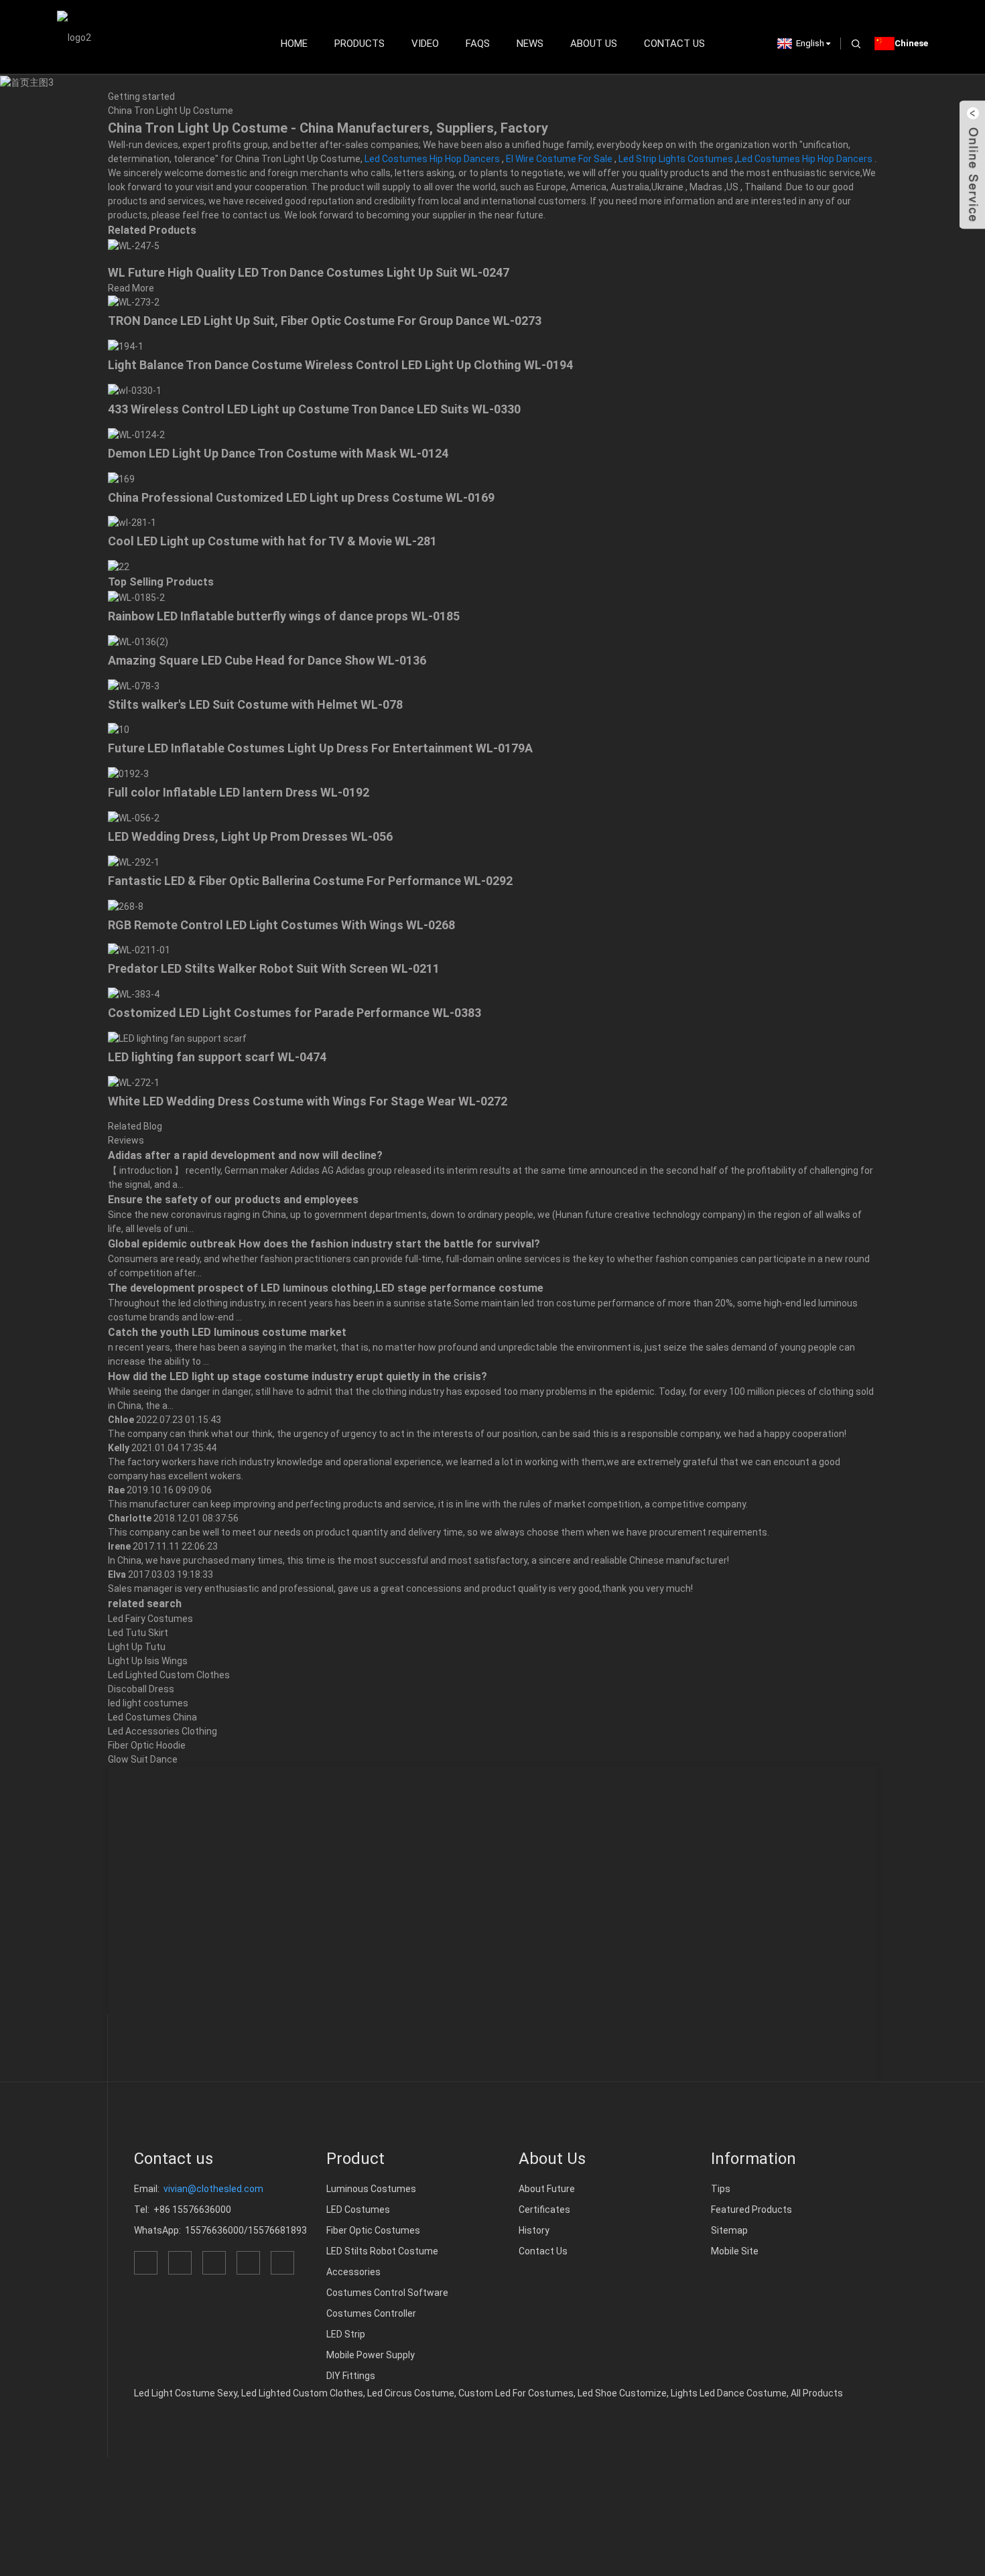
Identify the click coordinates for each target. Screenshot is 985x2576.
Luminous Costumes (371, 2189)
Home (294, 44)
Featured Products (751, 2210)
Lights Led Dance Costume (729, 2393)
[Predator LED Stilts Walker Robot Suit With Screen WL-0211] (139, 950)
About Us (594, 44)
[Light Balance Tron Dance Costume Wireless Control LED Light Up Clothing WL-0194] (126, 346)
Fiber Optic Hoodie (147, 1745)
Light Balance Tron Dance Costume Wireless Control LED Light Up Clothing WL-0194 (340, 365)
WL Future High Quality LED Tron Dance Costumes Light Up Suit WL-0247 (309, 272)
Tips (721, 2189)
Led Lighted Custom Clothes (169, 1675)
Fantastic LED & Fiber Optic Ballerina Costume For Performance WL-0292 (310, 881)
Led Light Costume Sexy (186, 2393)
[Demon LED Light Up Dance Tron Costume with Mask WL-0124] (136, 434)
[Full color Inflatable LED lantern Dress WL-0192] (128, 773)
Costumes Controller (371, 2313)
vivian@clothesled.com (213, 2189)
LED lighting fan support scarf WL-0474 (217, 1057)
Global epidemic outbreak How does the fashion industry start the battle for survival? (324, 1244)
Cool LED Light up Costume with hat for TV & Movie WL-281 (272, 541)
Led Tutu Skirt (138, 1633)
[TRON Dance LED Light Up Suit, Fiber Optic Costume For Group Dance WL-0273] (134, 302)
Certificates (544, 2210)
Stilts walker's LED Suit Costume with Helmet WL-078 (255, 704)
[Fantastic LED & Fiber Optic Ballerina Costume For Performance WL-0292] (134, 862)
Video (425, 44)
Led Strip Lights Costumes (676, 159)
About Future (547, 2189)
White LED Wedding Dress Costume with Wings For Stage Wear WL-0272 (308, 1101)
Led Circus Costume (411, 2393)
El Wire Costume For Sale (559, 159)
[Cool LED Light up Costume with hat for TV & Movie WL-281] (132, 523)
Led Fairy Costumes (150, 1619)
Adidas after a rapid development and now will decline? (245, 1155)
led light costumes (148, 1703)
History (534, 2230)
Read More (131, 288)
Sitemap (729, 2230)
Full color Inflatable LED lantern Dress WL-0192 (239, 792)
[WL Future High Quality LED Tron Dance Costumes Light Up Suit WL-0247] (134, 245)
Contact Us (674, 44)
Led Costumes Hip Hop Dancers (432, 159)
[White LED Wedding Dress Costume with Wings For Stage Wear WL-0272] (134, 1082)
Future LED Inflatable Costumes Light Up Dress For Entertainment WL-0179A (320, 748)
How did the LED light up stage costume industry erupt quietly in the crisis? (298, 1376)
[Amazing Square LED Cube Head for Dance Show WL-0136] (138, 641)
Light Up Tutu (137, 1647)
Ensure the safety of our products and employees (233, 1200)
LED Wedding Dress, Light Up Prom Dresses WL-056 (250, 836)
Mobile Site (735, 2251)
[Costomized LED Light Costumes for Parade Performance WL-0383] (134, 994)
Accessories (353, 2272)
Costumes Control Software (387, 2293)
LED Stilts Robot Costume (382, 2251)
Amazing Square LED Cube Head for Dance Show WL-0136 (267, 660)
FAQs (478, 44)
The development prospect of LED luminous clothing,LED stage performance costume (326, 1288)
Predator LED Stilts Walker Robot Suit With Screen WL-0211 (274, 968)
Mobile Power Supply (371, 2355)
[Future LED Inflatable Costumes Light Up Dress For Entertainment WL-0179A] (119, 730)
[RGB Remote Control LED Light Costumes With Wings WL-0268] (126, 906)
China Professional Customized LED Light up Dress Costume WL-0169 (301, 497)
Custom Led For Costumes (516, 2393)
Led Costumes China (152, 1717)
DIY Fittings (351, 2376)
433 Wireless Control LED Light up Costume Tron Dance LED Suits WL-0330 (314, 409)
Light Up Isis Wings (148, 1661)
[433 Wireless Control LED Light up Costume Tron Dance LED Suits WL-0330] (135, 390)
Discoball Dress (141, 1689)
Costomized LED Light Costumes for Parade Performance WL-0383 (294, 1013)
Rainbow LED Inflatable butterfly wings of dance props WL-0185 (284, 616)
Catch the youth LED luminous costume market (227, 1332)
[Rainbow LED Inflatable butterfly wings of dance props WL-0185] (136, 597)
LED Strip (346, 2334)
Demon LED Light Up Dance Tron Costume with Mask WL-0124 (278, 453)
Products (359, 44)
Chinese (911, 43)
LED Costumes (358, 2210)
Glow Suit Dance (143, 1759)
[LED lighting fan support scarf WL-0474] (177, 1038)
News (530, 44)
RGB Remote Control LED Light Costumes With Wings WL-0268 (281, 925)
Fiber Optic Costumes (373, 2230)
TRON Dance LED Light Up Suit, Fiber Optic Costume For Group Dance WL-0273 (325, 321)
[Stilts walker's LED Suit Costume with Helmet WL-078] (134, 685)
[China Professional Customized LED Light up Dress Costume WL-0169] (121, 478)
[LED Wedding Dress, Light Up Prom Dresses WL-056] (134, 817)
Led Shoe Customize (622, 2393)
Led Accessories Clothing (162, 1731)
